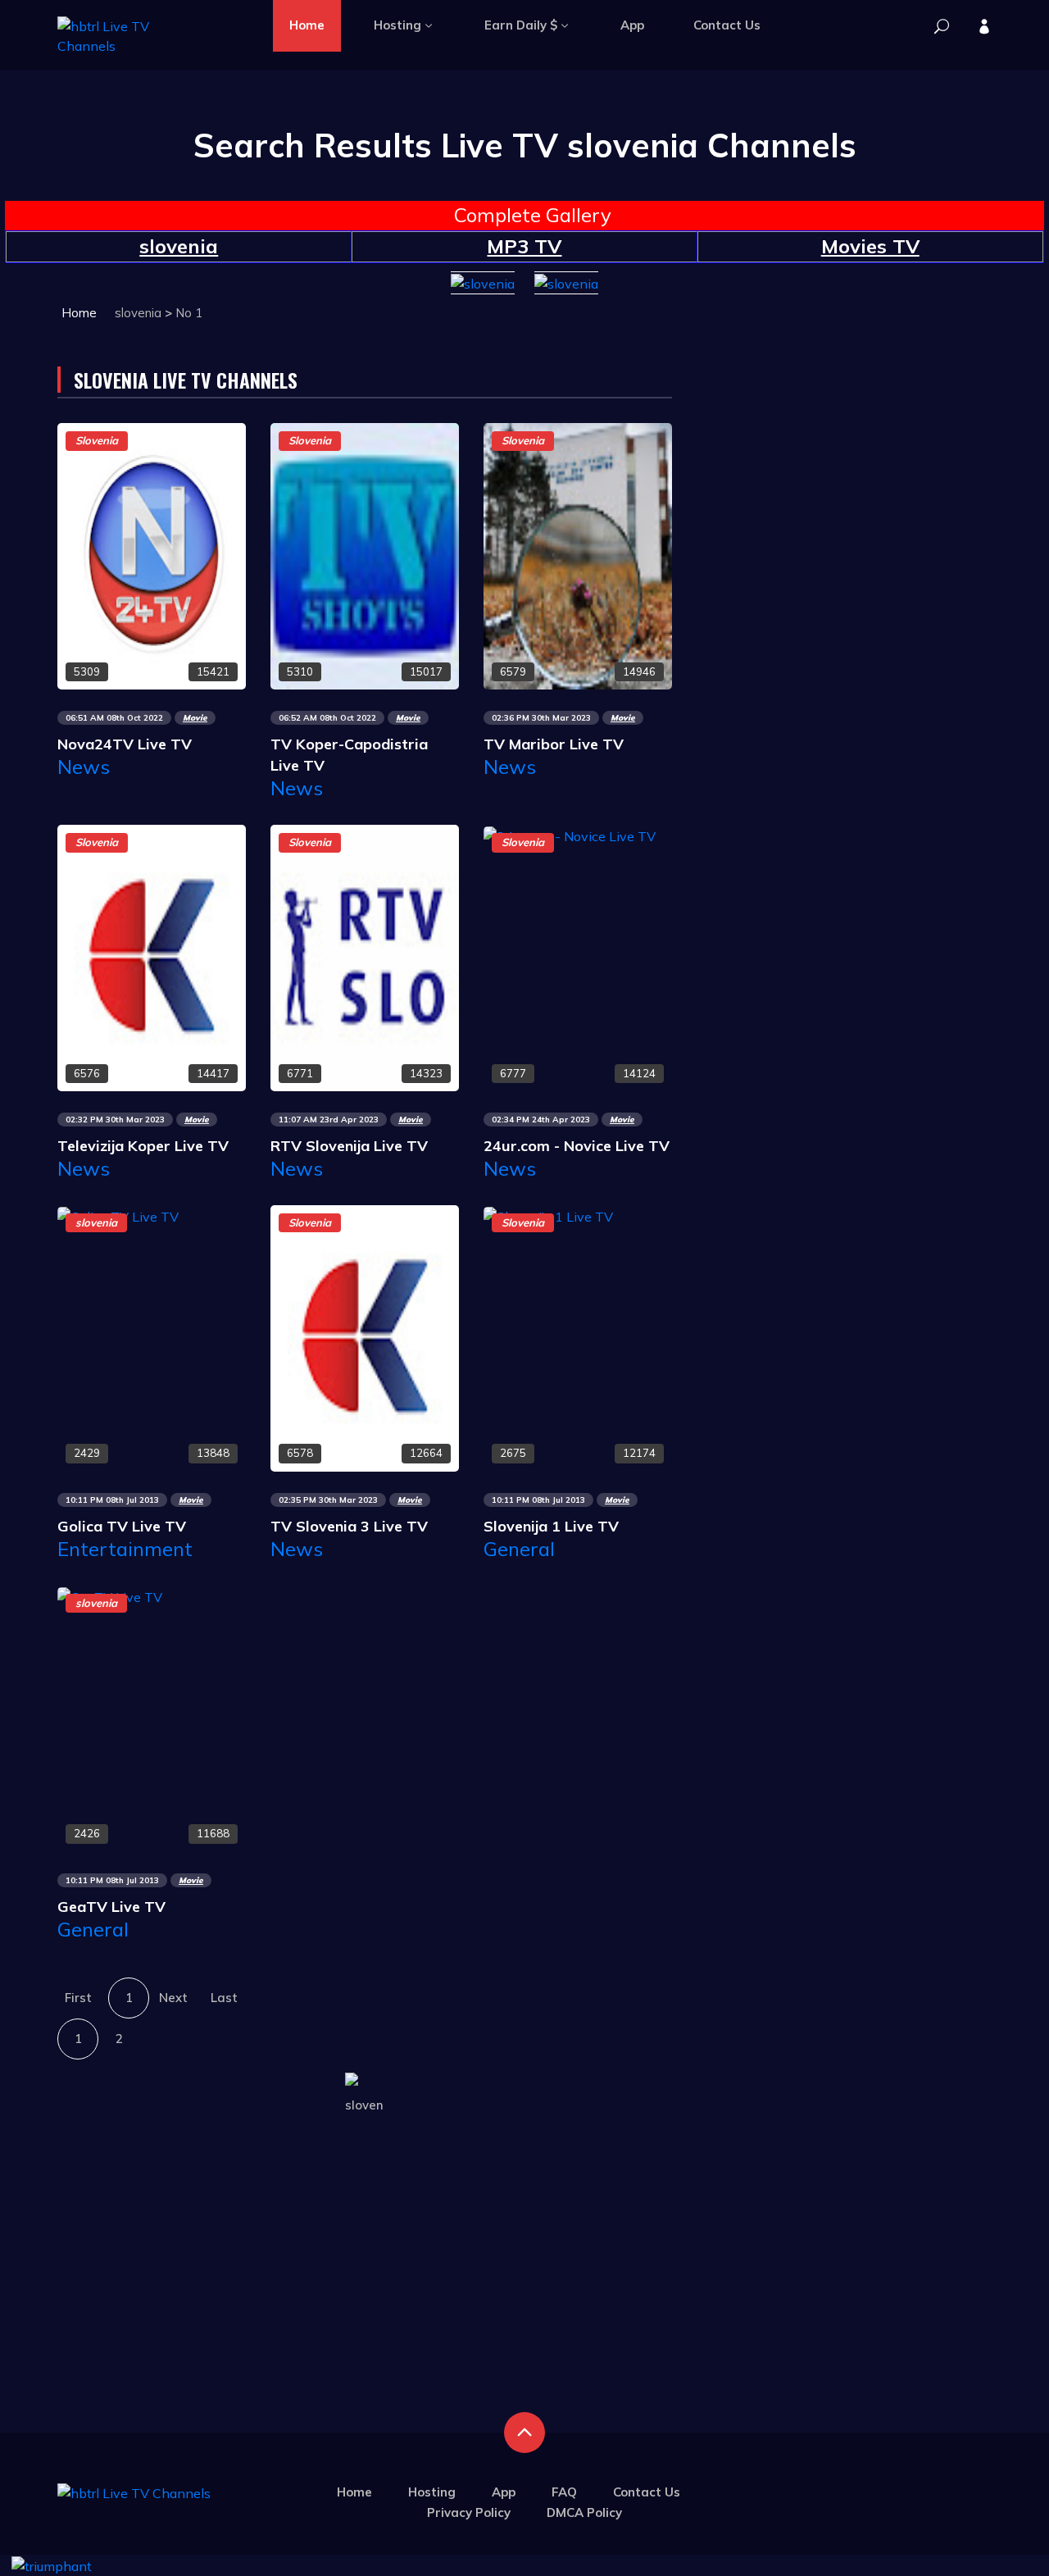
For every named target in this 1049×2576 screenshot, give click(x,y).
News (84, 767)
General (519, 1549)
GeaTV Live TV (111, 1907)
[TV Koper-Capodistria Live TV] (365, 555)
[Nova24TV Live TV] (152, 555)
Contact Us (727, 25)
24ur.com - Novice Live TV (577, 1146)
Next (173, 1998)
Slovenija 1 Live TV (551, 1526)
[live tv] (942, 27)
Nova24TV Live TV (125, 744)
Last (224, 1998)
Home (307, 25)
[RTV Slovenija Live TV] (365, 957)
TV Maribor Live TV (554, 744)
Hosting (397, 25)
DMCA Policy (584, 2512)
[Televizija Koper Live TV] (152, 957)
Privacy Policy (469, 2512)
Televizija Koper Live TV (143, 1146)
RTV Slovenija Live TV (349, 1146)
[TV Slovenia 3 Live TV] (365, 1336)
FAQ (564, 2492)
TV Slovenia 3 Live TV (349, 1526)
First (78, 1998)
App (632, 25)
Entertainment (125, 1549)
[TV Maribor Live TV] (578, 555)
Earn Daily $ (521, 25)
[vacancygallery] (52, 2565)
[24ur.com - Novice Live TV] (570, 835)
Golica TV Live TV (122, 1526)
